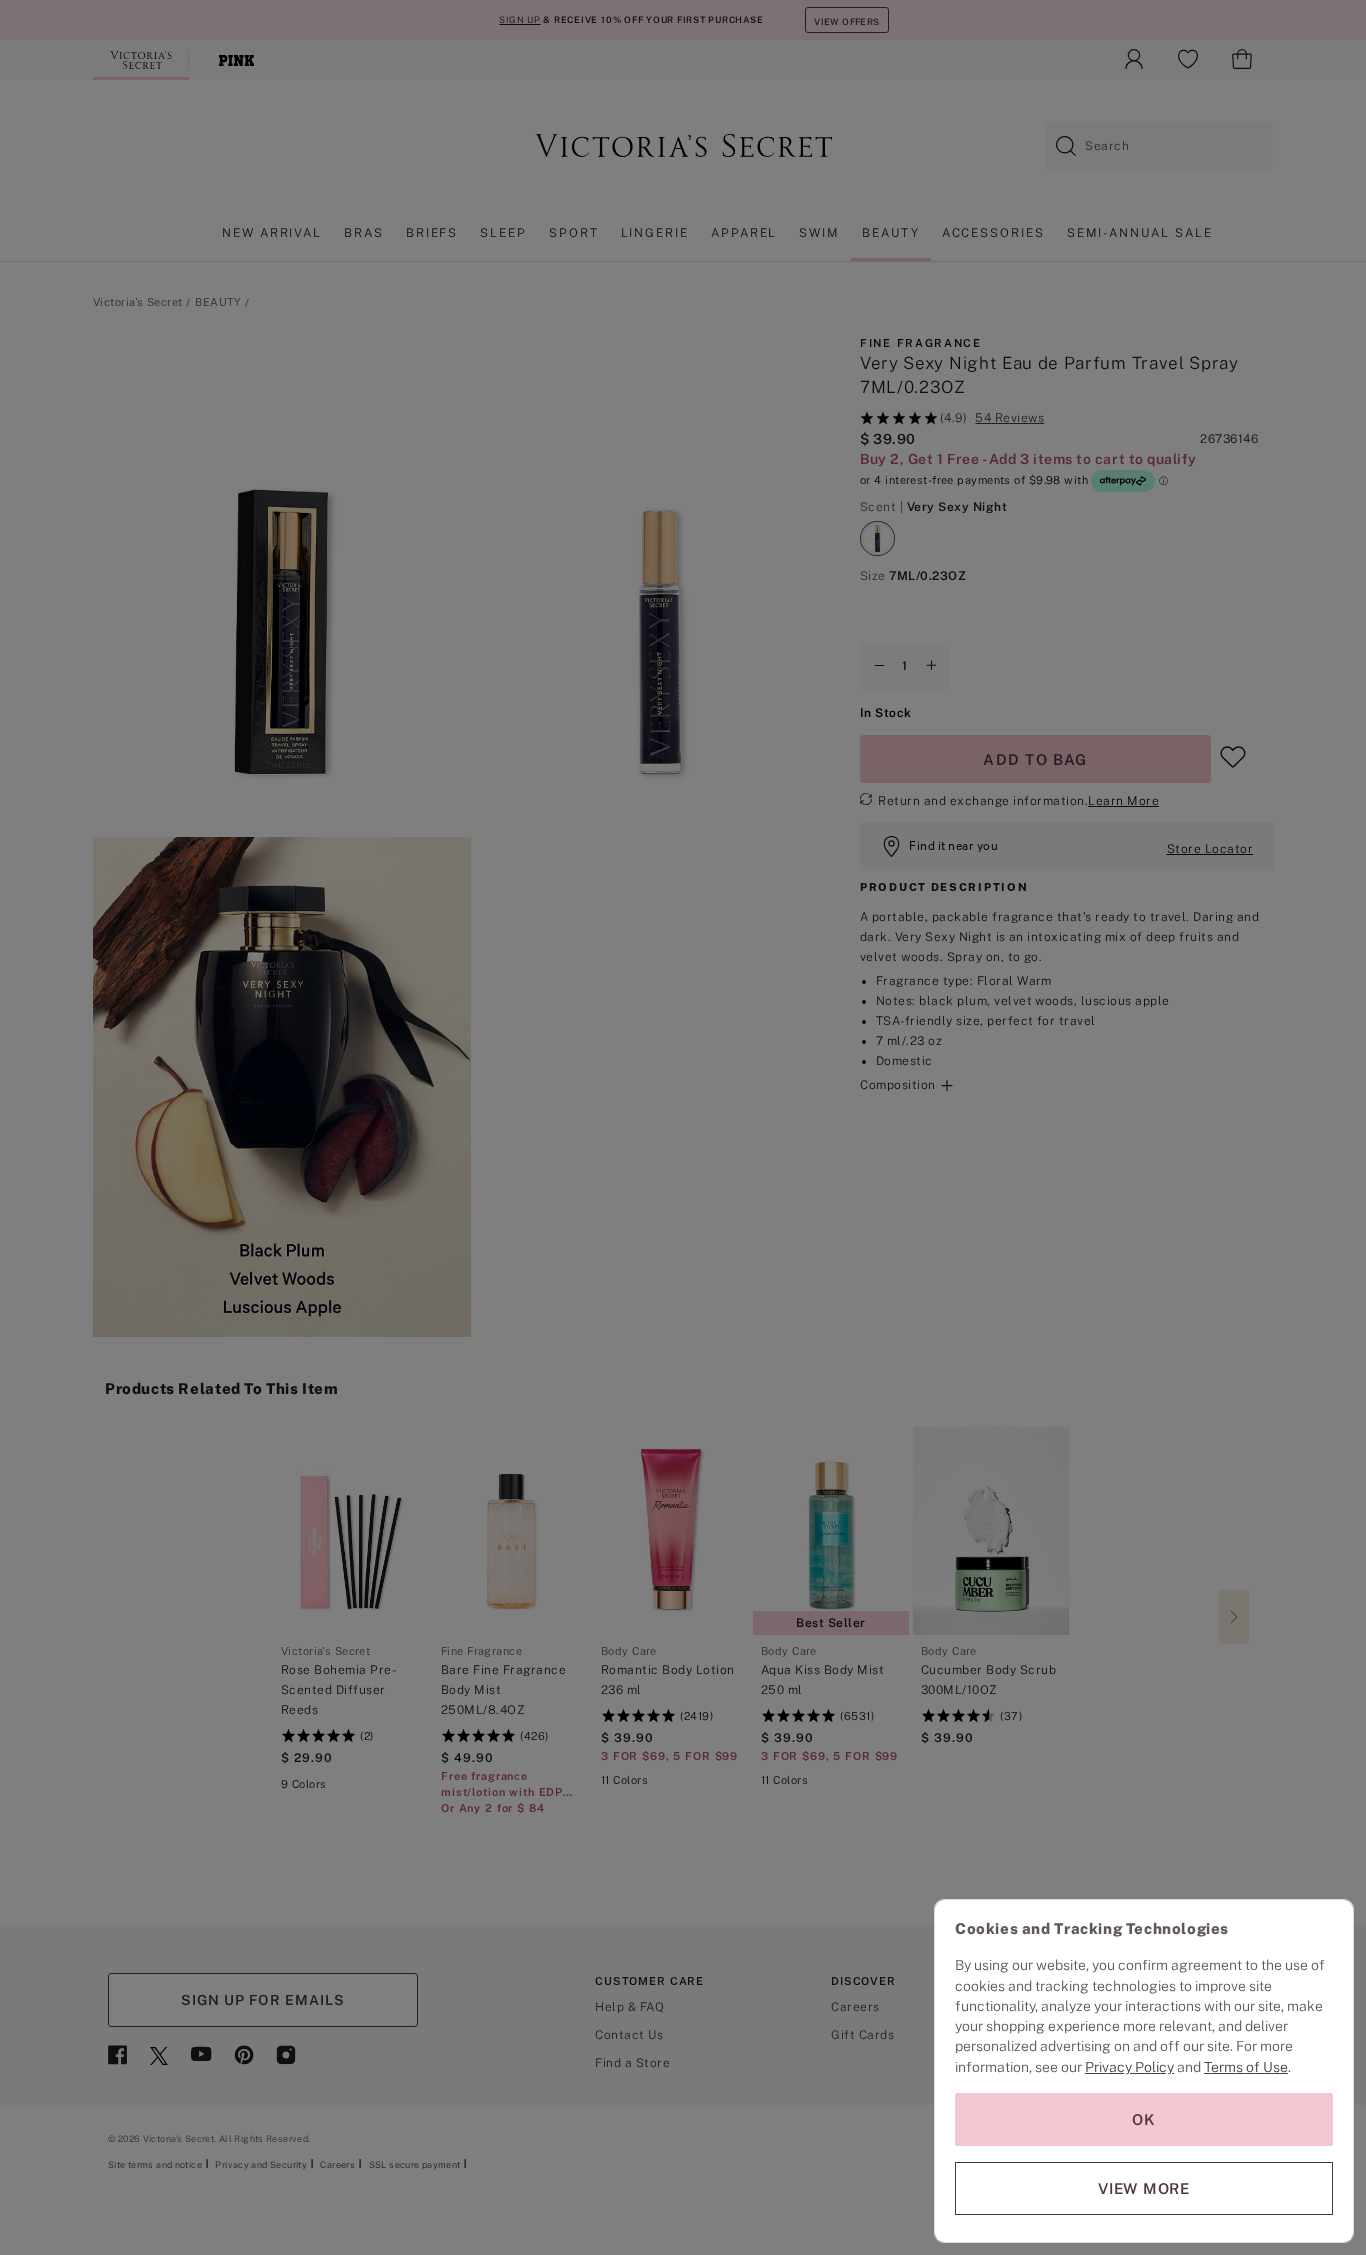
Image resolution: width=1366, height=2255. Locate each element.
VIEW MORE (1144, 2188)
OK (1144, 2119)
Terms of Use (1246, 2067)
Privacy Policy (1129, 2067)
